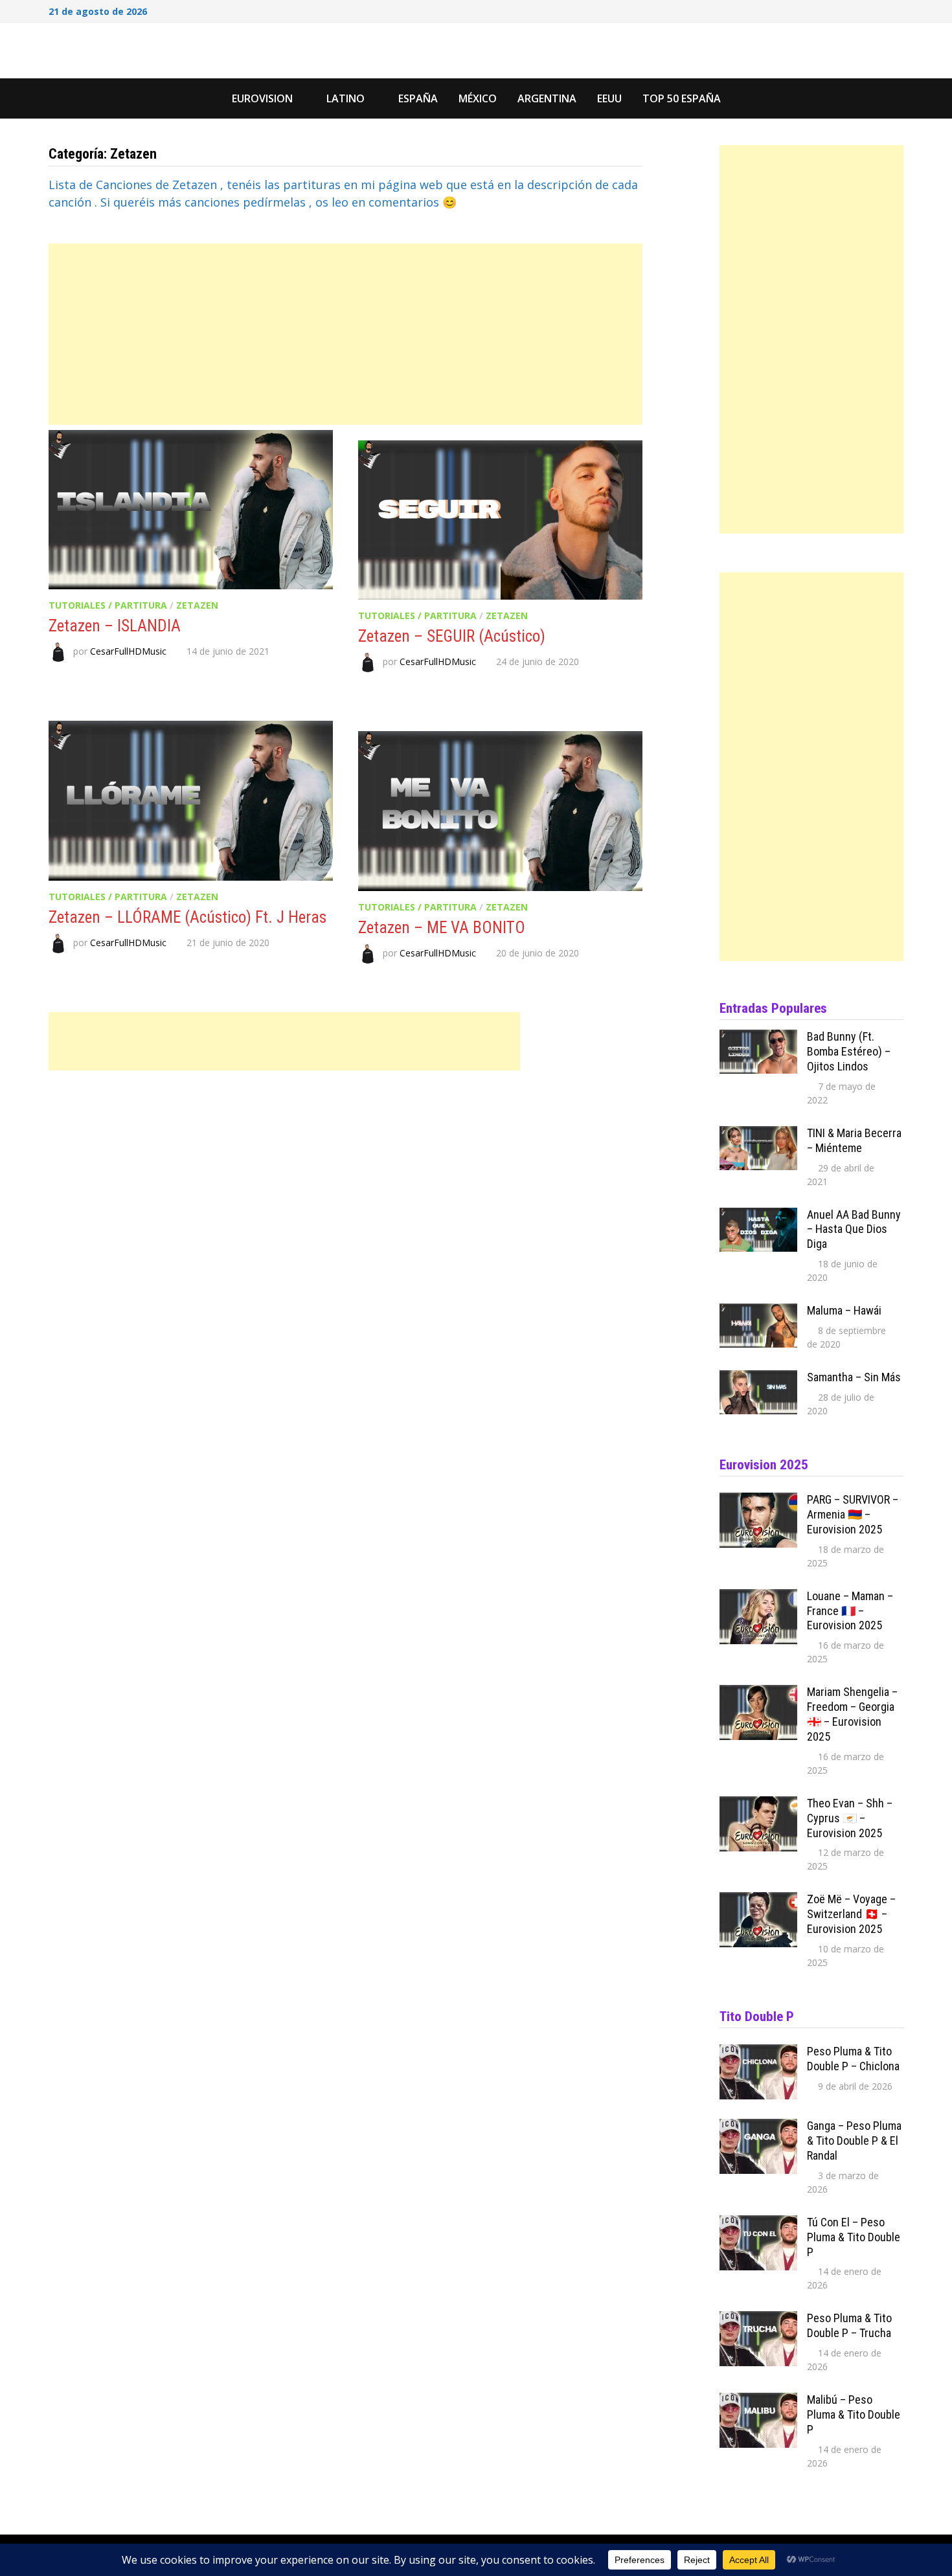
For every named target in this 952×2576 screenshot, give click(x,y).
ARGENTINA (547, 98)
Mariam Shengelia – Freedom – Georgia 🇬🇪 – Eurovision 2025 (852, 1714)
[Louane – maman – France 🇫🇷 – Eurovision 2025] (758, 1598)
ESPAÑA (418, 98)
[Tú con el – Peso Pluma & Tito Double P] (758, 2224)
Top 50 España (682, 98)
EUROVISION (262, 98)
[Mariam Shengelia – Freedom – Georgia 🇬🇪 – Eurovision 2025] (758, 1693)
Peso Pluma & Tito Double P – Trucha (849, 2325)
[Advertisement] (346, 334)
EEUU (609, 98)
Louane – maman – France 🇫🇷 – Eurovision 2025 (850, 1611)
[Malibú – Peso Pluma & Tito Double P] (758, 2401)
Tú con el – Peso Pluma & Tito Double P (854, 2237)
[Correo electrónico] (897, 10)
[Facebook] (848, 10)
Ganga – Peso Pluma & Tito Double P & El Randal (854, 2141)
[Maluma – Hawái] (758, 1312)
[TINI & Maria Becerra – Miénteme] (758, 1135)
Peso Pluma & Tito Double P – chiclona (853, 2059)
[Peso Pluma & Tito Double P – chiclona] (758, 2053)
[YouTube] (865, 10)
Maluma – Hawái (844, 1310)
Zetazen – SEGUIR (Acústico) (452, 636)
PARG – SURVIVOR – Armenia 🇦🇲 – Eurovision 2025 (853, 1514)
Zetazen (197, 605)
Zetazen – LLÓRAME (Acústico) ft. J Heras (187, 917)
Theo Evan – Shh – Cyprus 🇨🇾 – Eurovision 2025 (850, 1818)
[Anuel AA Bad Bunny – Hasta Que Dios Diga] (758, 1216)
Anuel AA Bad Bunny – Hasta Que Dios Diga (854, 1229)
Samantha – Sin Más (854, 1377)
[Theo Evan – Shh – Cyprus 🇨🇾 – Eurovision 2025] (758, 1805)
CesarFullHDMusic (128, 651)
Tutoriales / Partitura (108, 605)
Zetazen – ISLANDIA (115, 626)
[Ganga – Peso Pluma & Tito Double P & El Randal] (758, 2127)
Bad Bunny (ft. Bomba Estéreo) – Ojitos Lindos (849, 1051)
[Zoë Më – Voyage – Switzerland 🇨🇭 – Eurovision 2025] (758, 1901)
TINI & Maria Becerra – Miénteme (854, 1140)
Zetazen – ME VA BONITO (442, 928)
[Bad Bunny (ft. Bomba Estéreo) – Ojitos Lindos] (758, 1038)
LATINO (346, 98)
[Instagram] (881, 10)
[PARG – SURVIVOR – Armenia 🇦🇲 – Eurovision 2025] (758, 1501)
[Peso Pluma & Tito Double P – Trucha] (758, 2320)
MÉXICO (478, 98)
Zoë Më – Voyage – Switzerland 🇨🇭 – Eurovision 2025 (851, 1914)
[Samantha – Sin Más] (758, 1379)
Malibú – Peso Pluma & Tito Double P (854, 2414)
